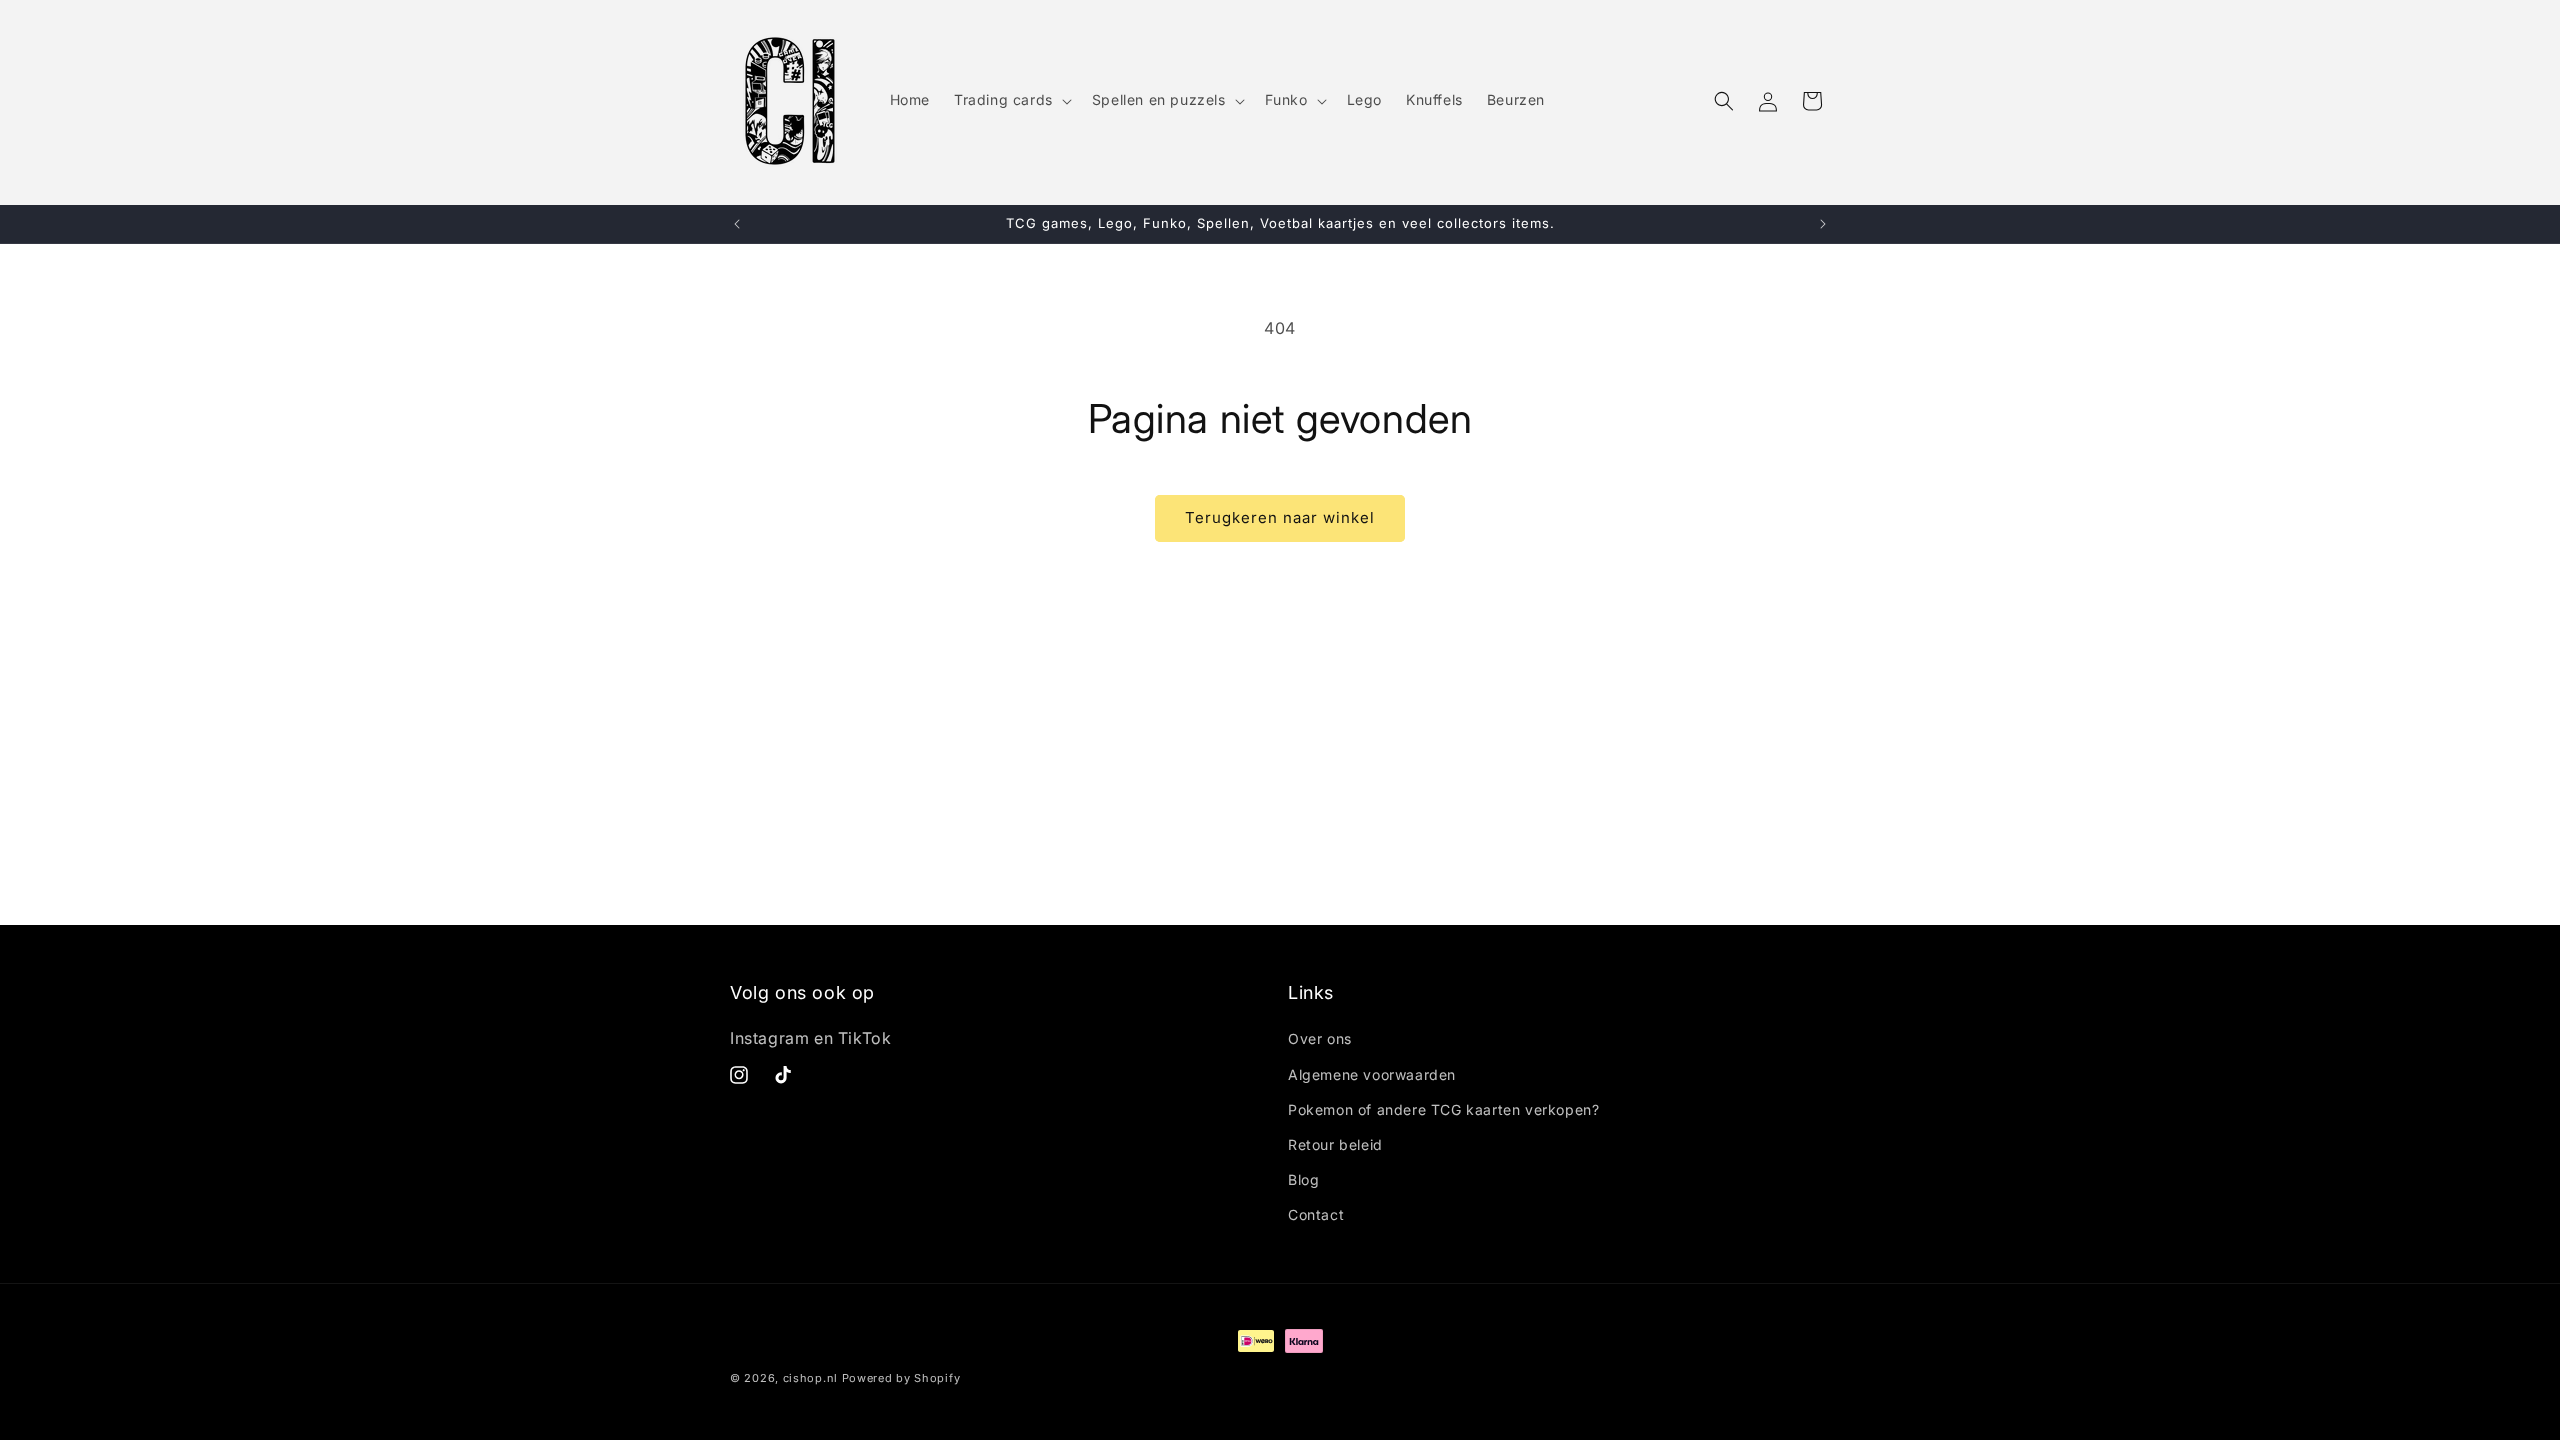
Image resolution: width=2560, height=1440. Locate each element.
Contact (1316, 1214)
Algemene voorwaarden (1372, 1074)
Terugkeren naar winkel (1280, 517)
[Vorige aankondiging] (737, 224)
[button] (1011, 100)
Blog (1303, 1179)
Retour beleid (1335, 1144)
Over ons (1320, 1038)
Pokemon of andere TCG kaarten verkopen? (1443, 1109)
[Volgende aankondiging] (1823, 224)
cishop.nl (810, 1378)
